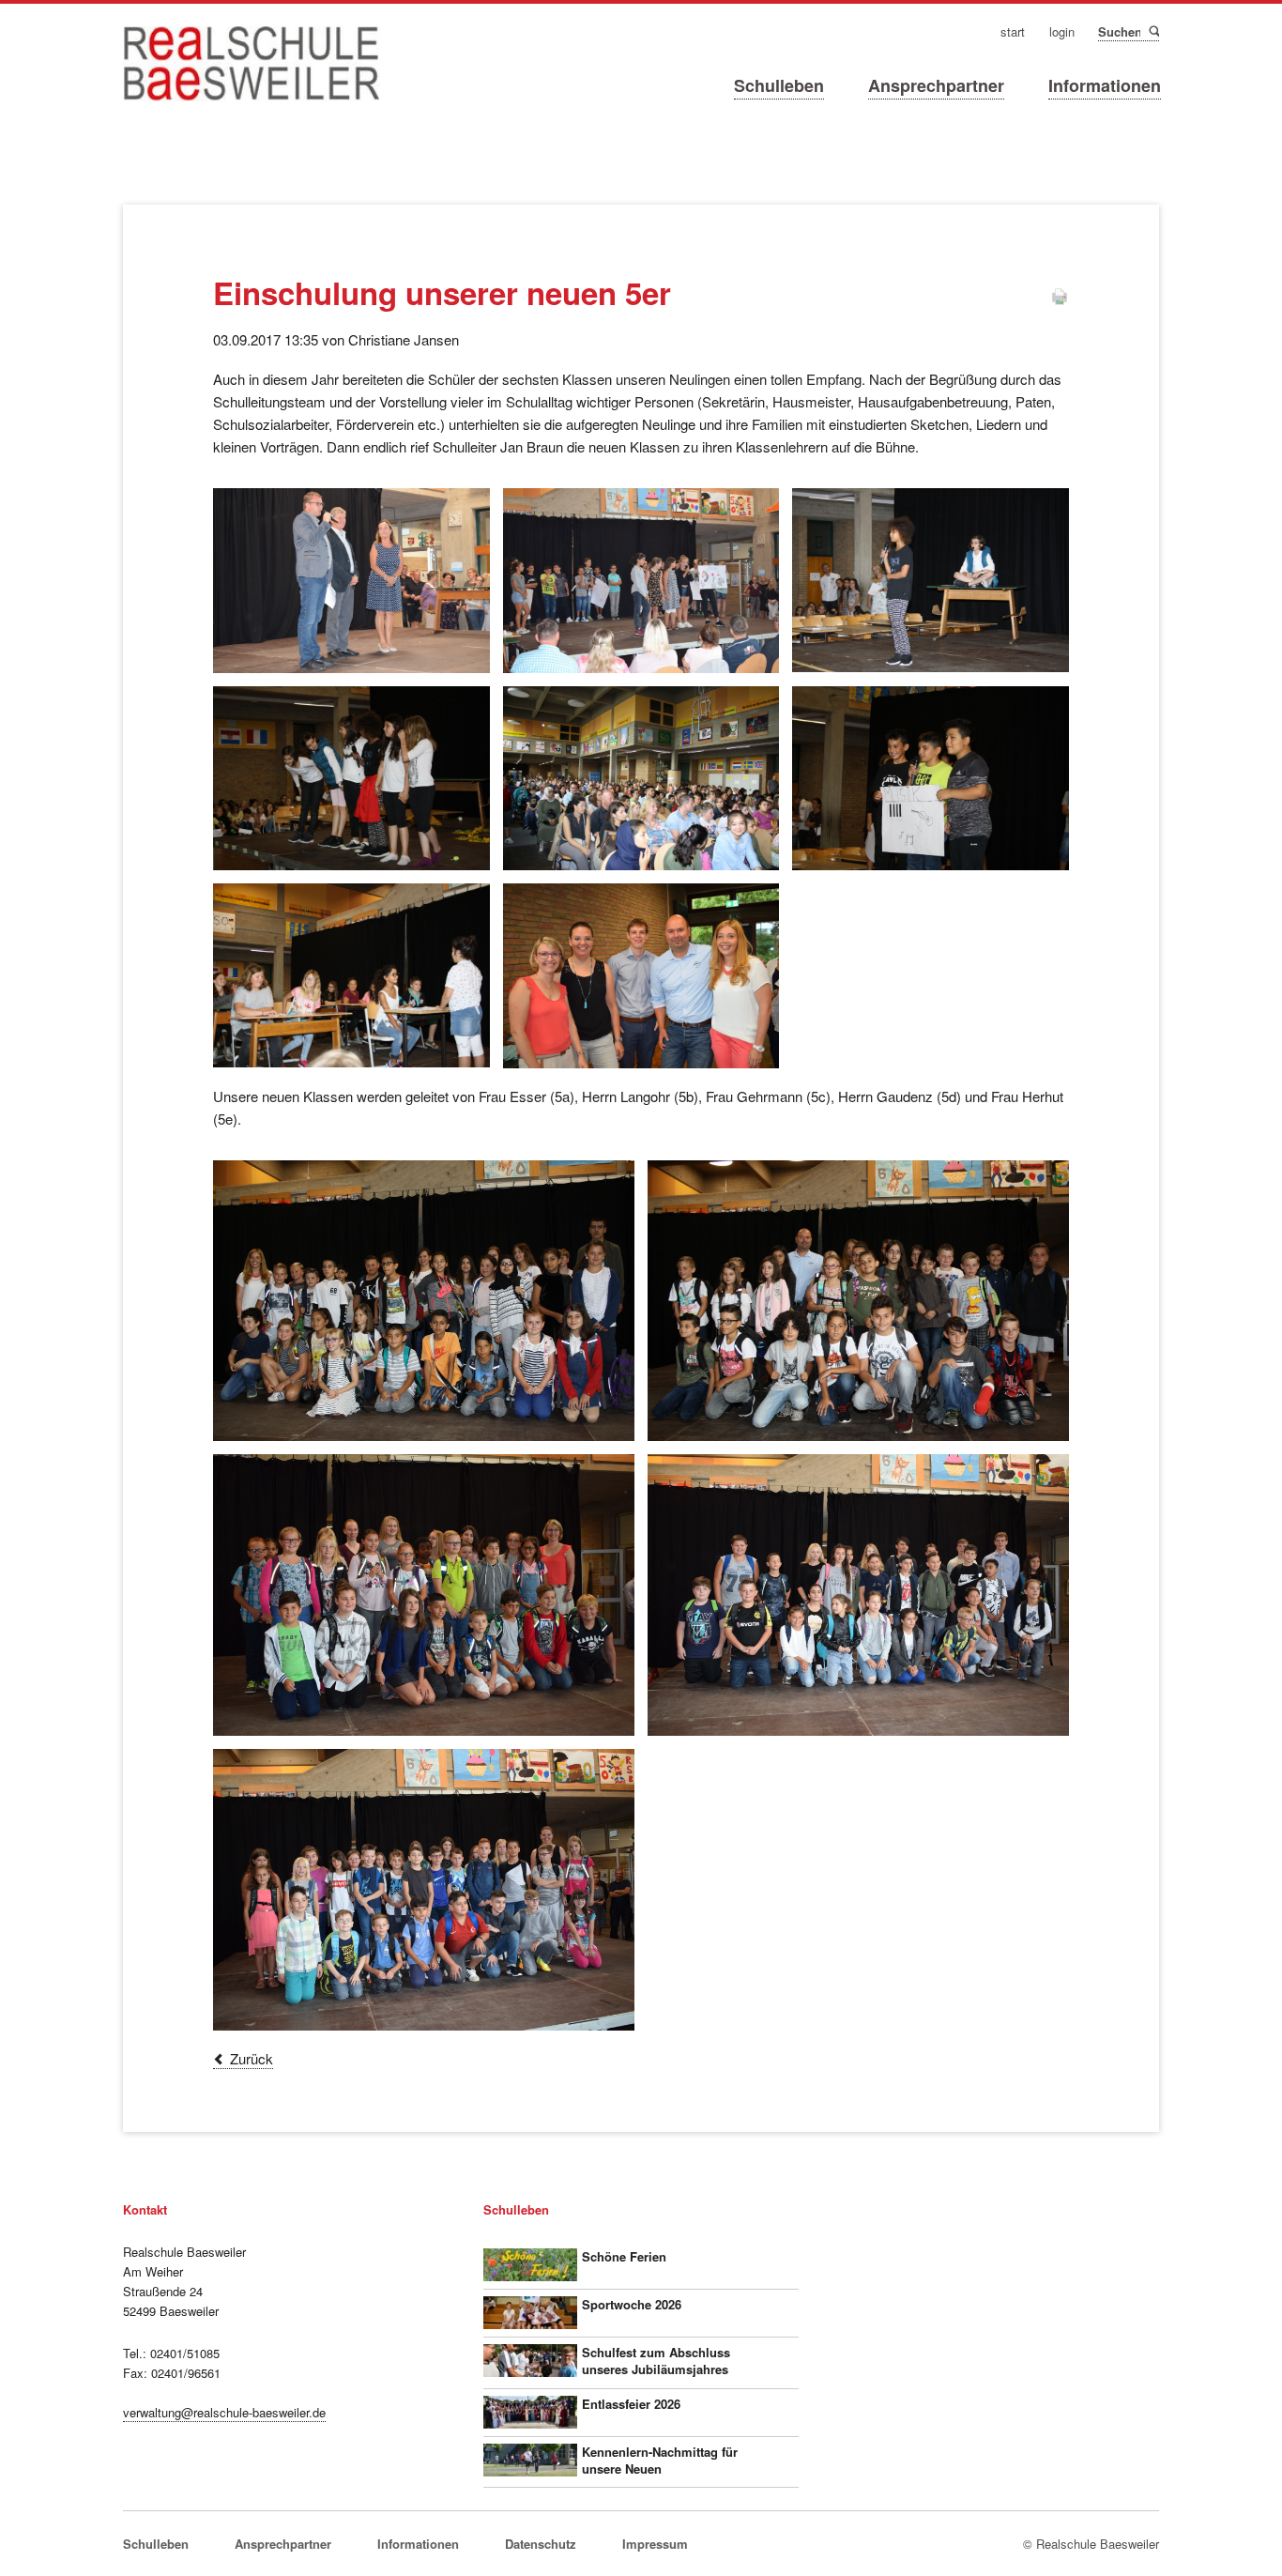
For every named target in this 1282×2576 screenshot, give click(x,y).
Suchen (1153, 31)
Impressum (655, 2544)
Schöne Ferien (624, 2256)
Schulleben (779, 85)
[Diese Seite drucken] (1060, 300)
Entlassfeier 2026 (631, 2404)
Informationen (1105, 85)
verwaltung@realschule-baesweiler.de (224, 2412)
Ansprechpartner (936, 85)
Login (1062, 32)
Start (1013, 32)
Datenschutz (541, 2544)
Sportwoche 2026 (632, 2304)
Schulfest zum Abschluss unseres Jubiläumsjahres (656, 2361)
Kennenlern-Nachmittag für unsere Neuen (660, 2460)
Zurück (252, 2058)
